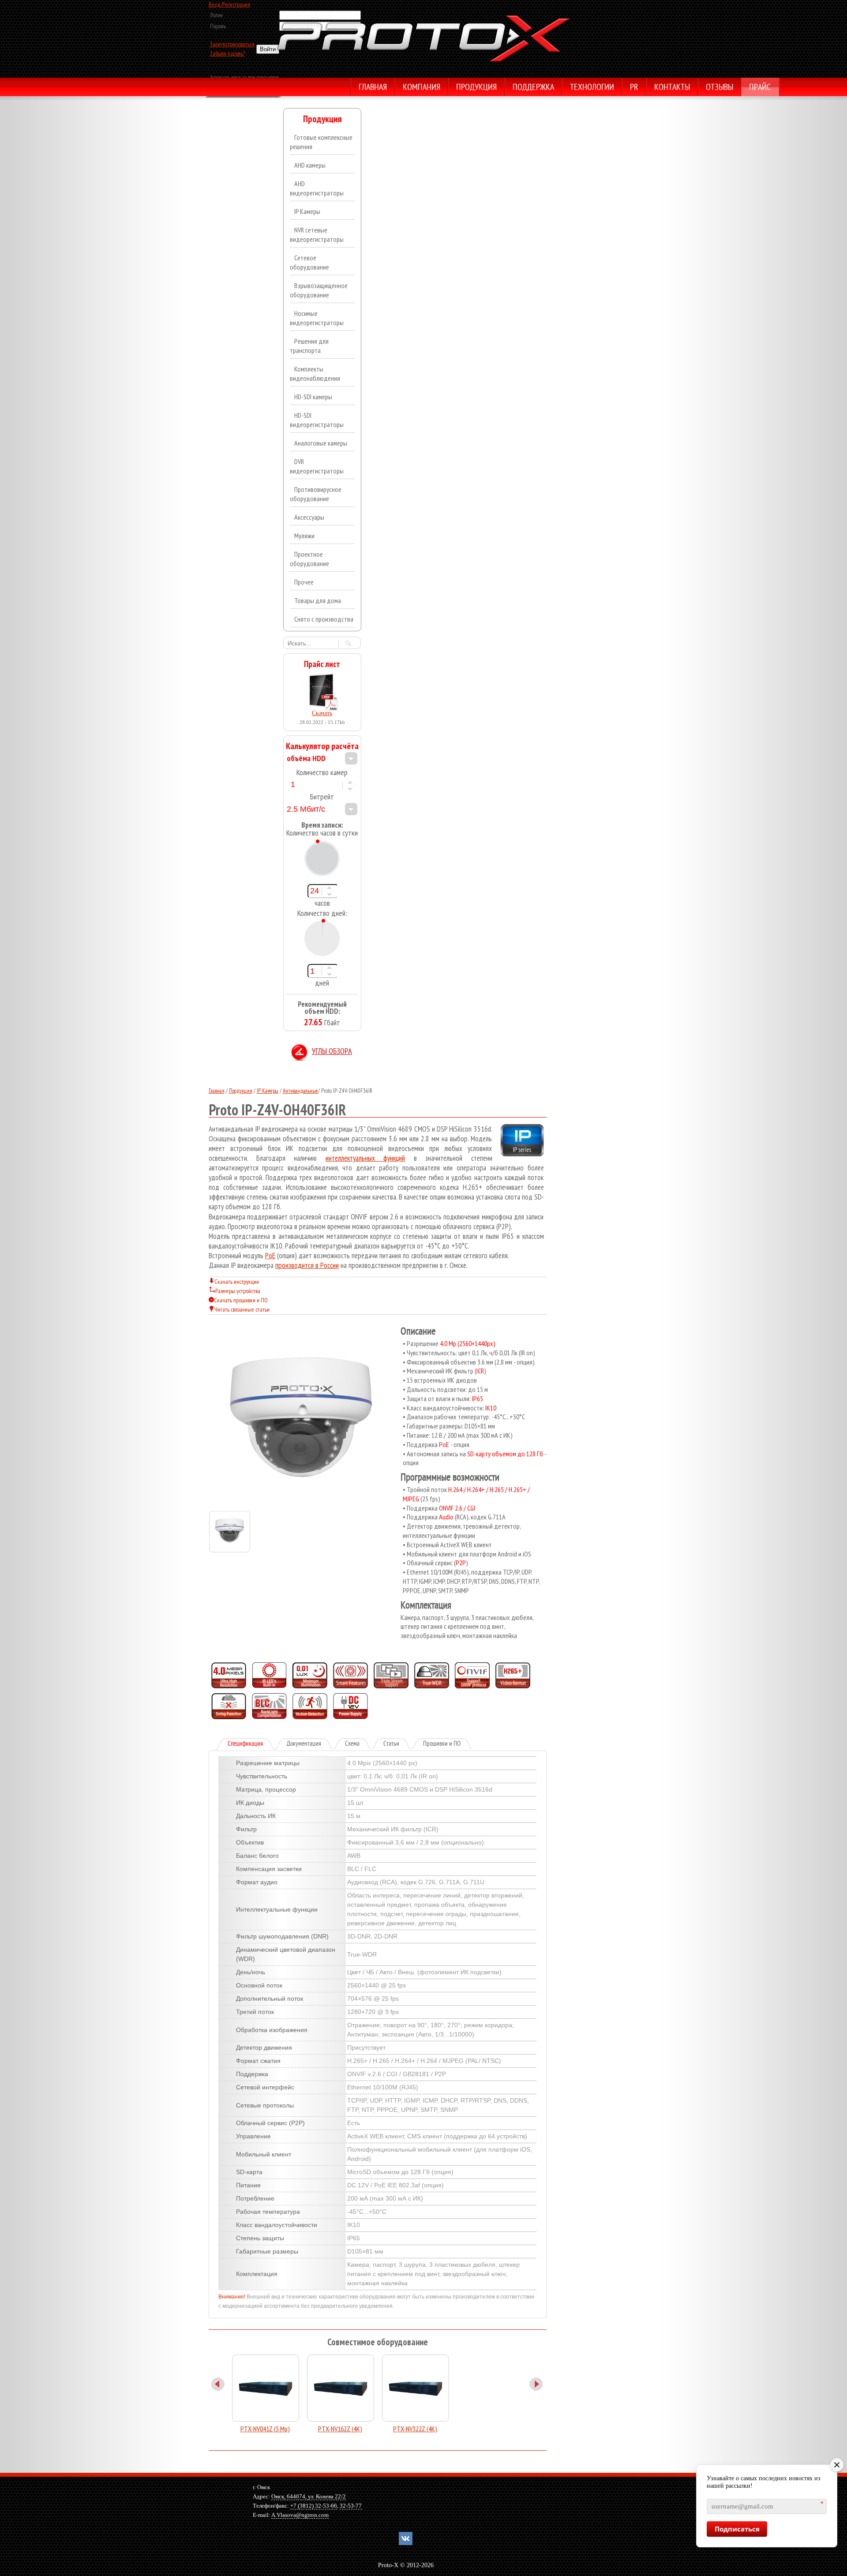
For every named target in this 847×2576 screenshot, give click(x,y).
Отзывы (720, 88)
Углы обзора (332, 1052)
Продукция (476, 88)
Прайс (760, 88)
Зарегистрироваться (232, 44)
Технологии (592, 88)
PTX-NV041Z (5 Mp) (265, 2429)
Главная (373, 88)
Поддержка (533, 88)
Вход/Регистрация (229, 4)
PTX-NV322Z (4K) (415, 2429)
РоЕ (270, 1256)
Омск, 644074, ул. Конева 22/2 (309, 2496)
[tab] (245, 1744)
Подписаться (737, 2529)
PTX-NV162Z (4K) (340, 2429)
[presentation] (252, 1744)
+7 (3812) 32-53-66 (314, 2506)
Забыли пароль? (227, 53)
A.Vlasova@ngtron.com (300, 2515)
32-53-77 (351, 2506)
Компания (422, 88)
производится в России (307, 1265)
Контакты (672, 88)
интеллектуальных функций (365, 1158)
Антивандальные (300, 1091)
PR (634, 88)
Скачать (322, 713)
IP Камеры (268, 1091)
